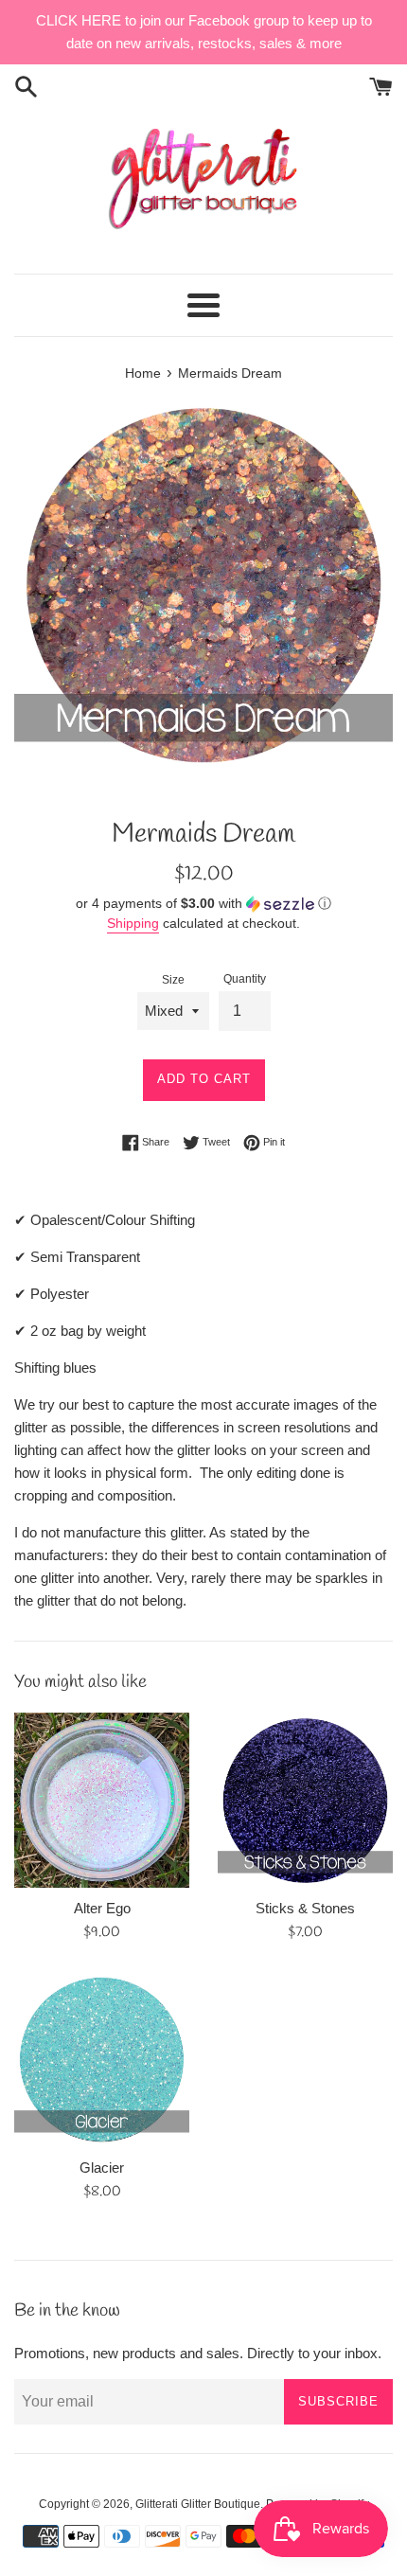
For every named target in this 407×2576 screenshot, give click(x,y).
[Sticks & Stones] (305, 1800)
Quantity (245, 979)
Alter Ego (102, 1908)
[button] (203, 904)
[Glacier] (102, 2060)
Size (173, 980)
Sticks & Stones (305, 1908)
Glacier (102, 2167)
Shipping (133, 923)
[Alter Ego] (102, 1800)
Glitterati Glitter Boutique (198, 2504)
